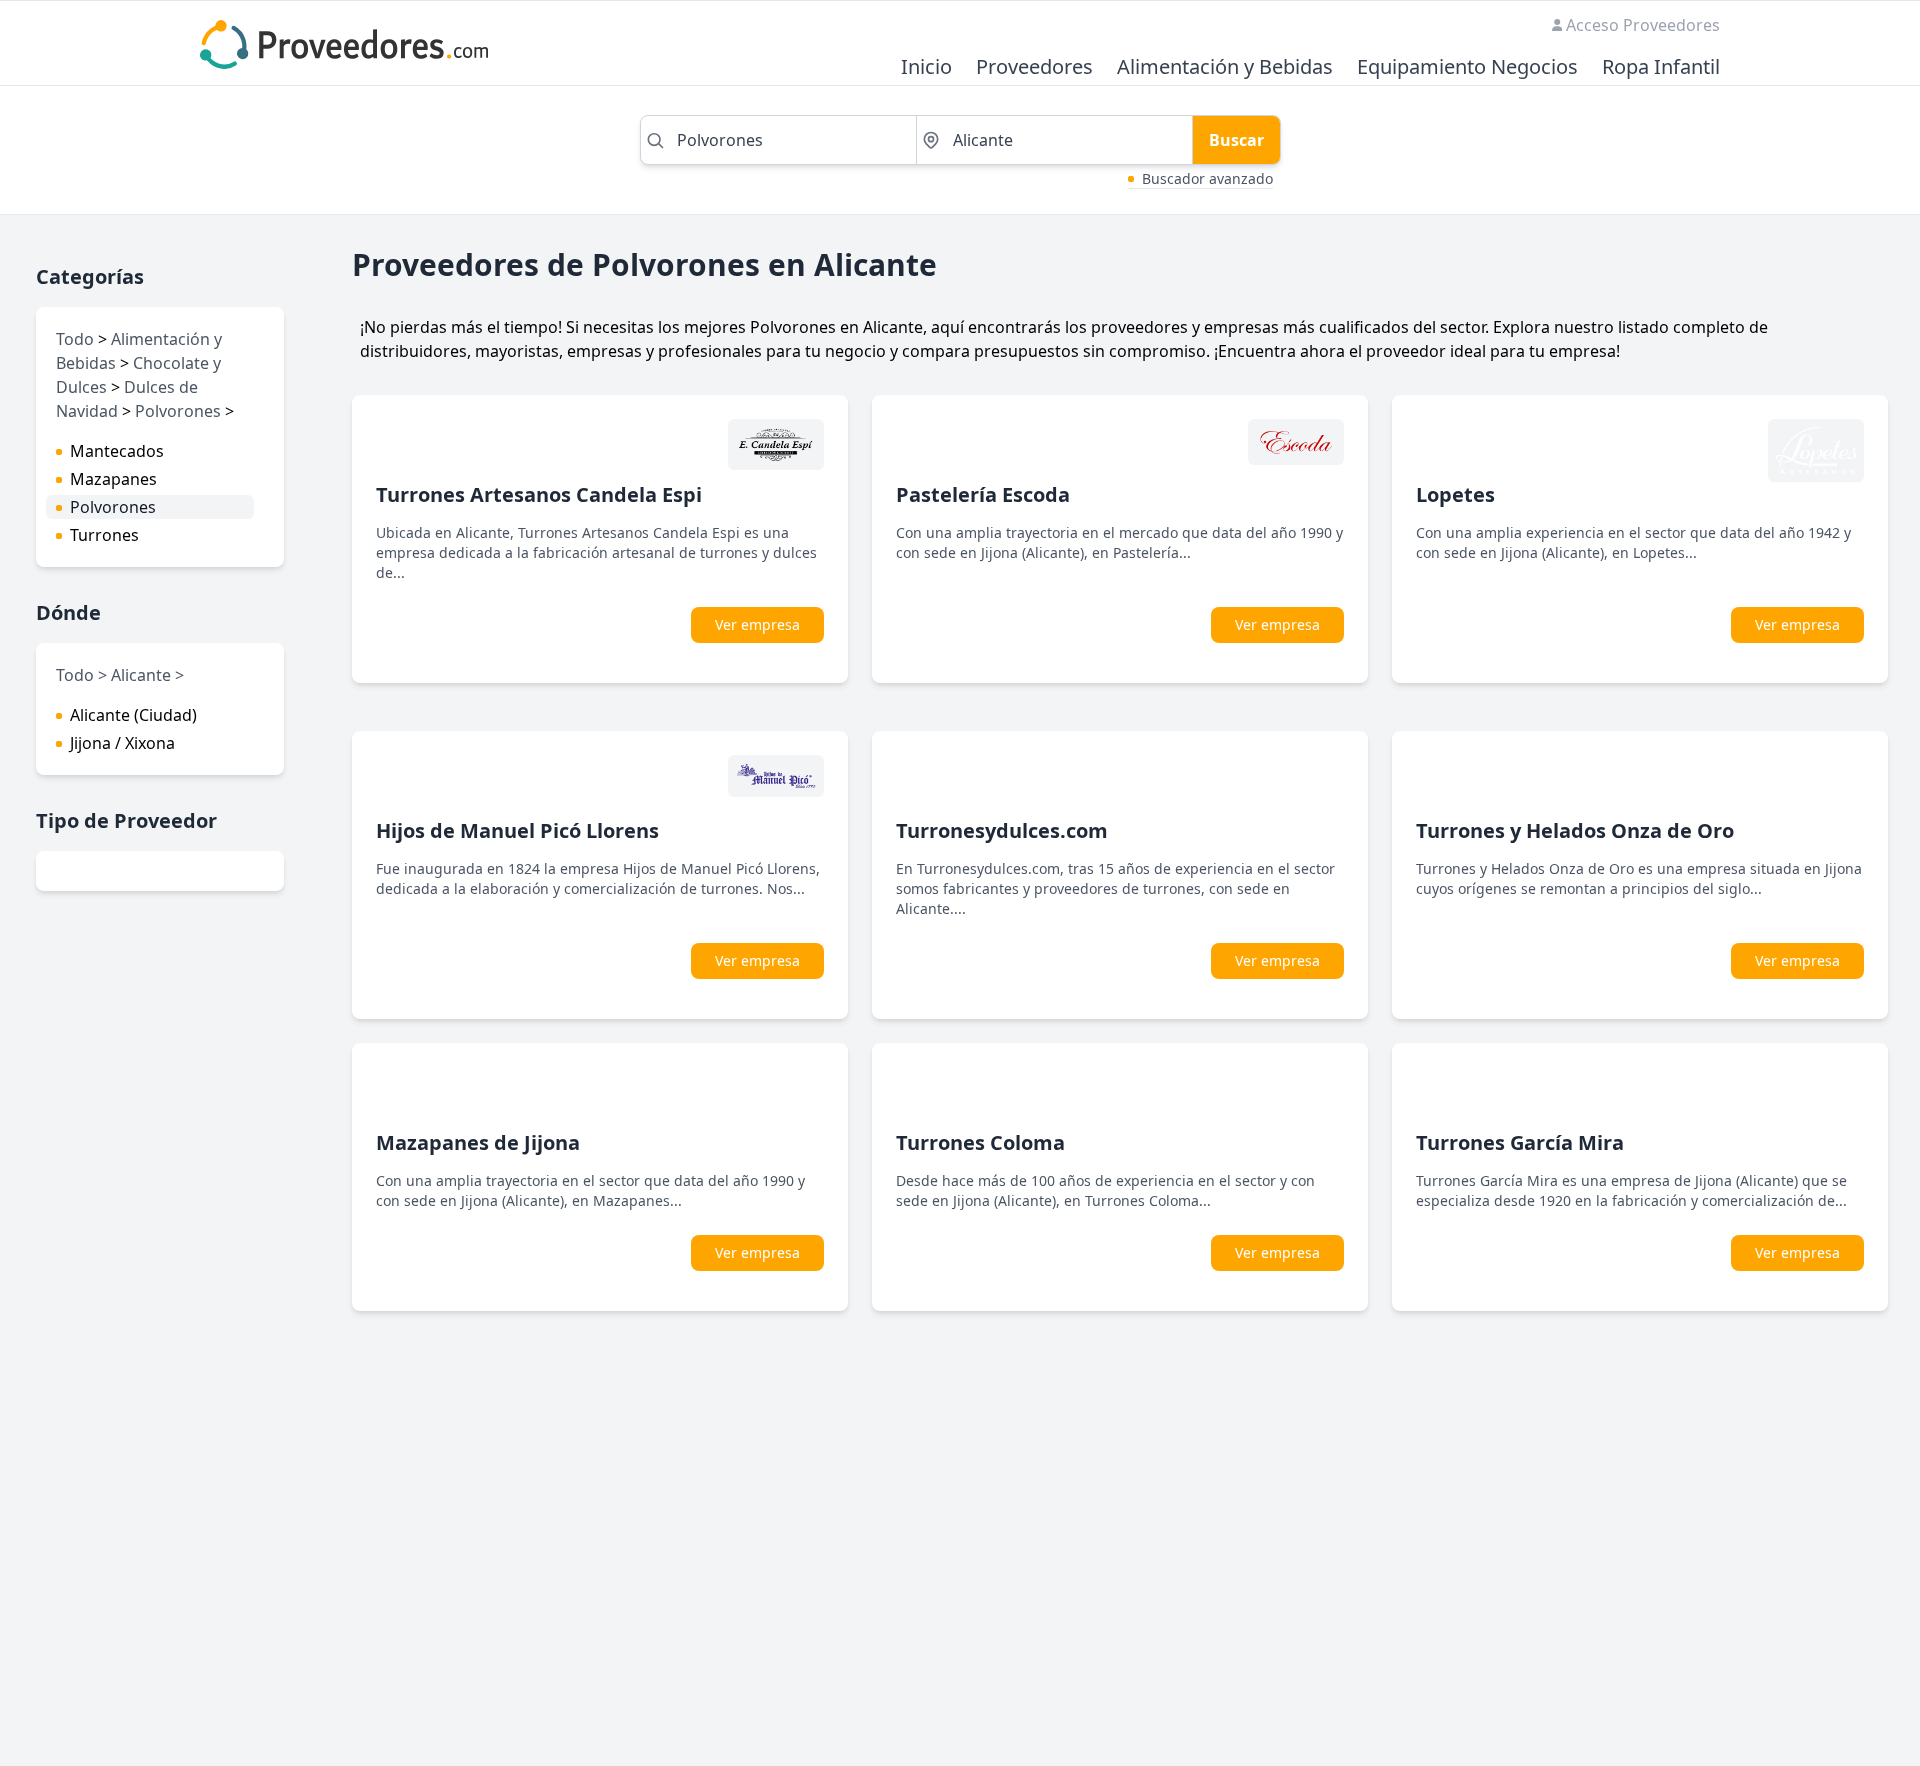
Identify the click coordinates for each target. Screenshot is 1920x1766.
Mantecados (117, 451)
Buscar (1236, 140)
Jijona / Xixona (122, 743)
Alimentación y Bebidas (1225, 67)
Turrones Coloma (980, 1142)
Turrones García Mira (1520, 1142)
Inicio (926, 67)
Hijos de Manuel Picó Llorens (517, 830)
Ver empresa (757, 624)
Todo (75, 339)
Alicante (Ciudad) (133, 715)
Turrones (104, 535)
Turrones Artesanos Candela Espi (539, 494)
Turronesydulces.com (1002, 830)
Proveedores (1034, 67)
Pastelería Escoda (983, 494)
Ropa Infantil (1661, 67)
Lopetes (1455, 494)
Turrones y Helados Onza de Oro (1575, 830)
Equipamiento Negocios (1467, 67)
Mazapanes (113, 479)
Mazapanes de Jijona (478, 1142)
